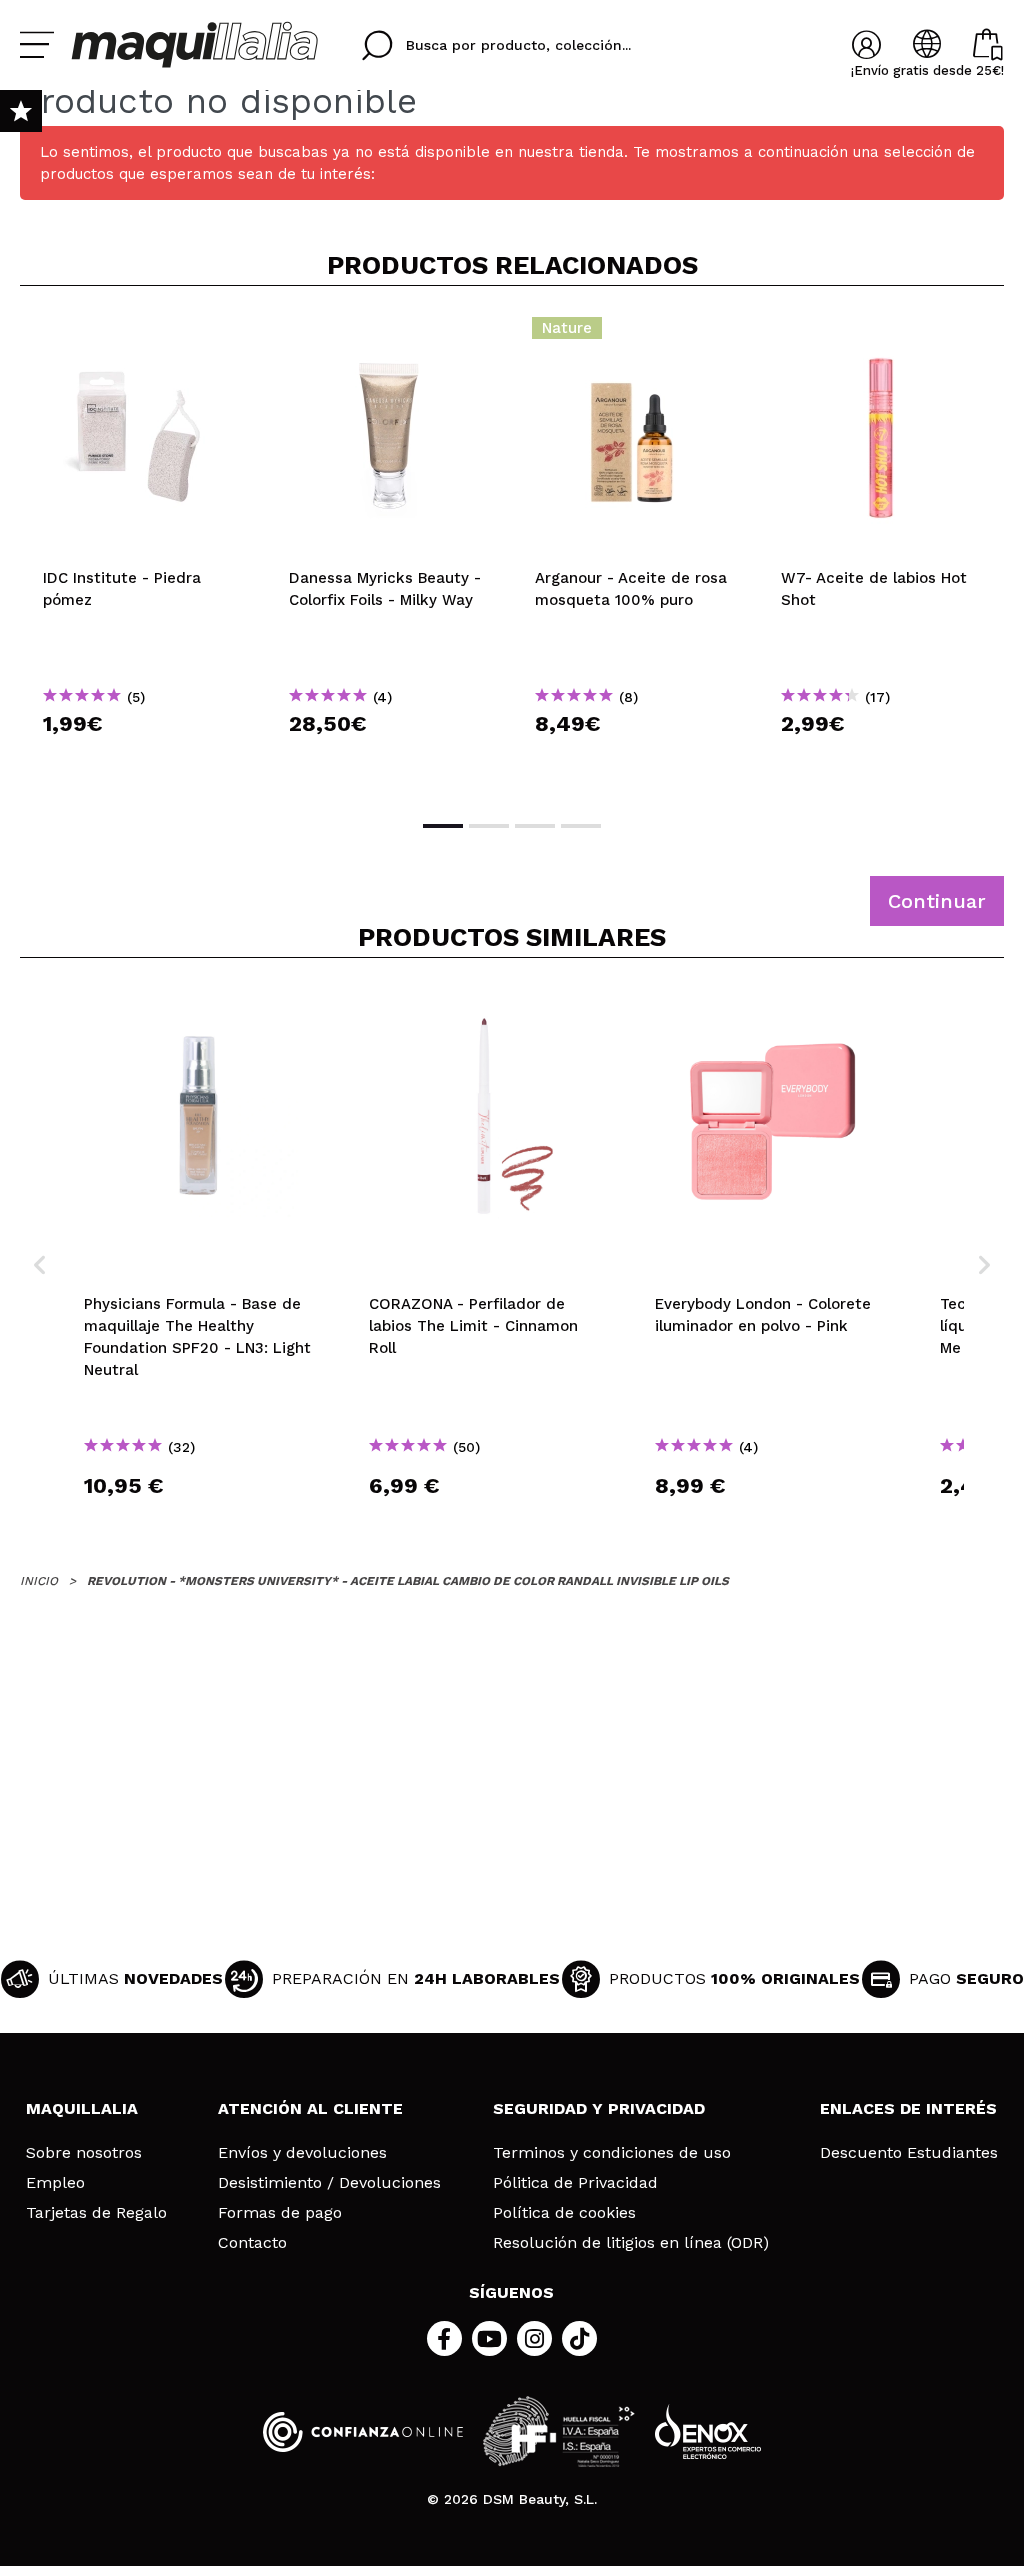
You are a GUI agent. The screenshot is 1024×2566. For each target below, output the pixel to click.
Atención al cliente (310, 2108)
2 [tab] (489, 826)
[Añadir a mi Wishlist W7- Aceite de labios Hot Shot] (881, 334)
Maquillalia (82, 2108)
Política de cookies (564, 2213)
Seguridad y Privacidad (599, 2108)
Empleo (55, 2183)
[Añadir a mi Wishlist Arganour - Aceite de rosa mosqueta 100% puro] (635, 334)
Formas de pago (280, 2213)
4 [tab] (581, 826)
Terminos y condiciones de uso (612, 2153)
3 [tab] (535, 826)
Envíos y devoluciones (302, 2153)
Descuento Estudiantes (909, 2153)
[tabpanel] (143, 551)
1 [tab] (443, 826)
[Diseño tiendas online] (708, 2431)
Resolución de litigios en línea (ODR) (631, 2243)
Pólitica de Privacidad (575, 2183)
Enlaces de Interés (908, 2108)
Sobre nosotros (84, 2153)
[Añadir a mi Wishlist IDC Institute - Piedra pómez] (143, 334)
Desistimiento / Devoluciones (329, 2183)
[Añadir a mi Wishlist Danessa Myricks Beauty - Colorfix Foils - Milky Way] (389, 334)
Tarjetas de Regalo (96, 2213)
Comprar (143, 759)
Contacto (252, 2243)
